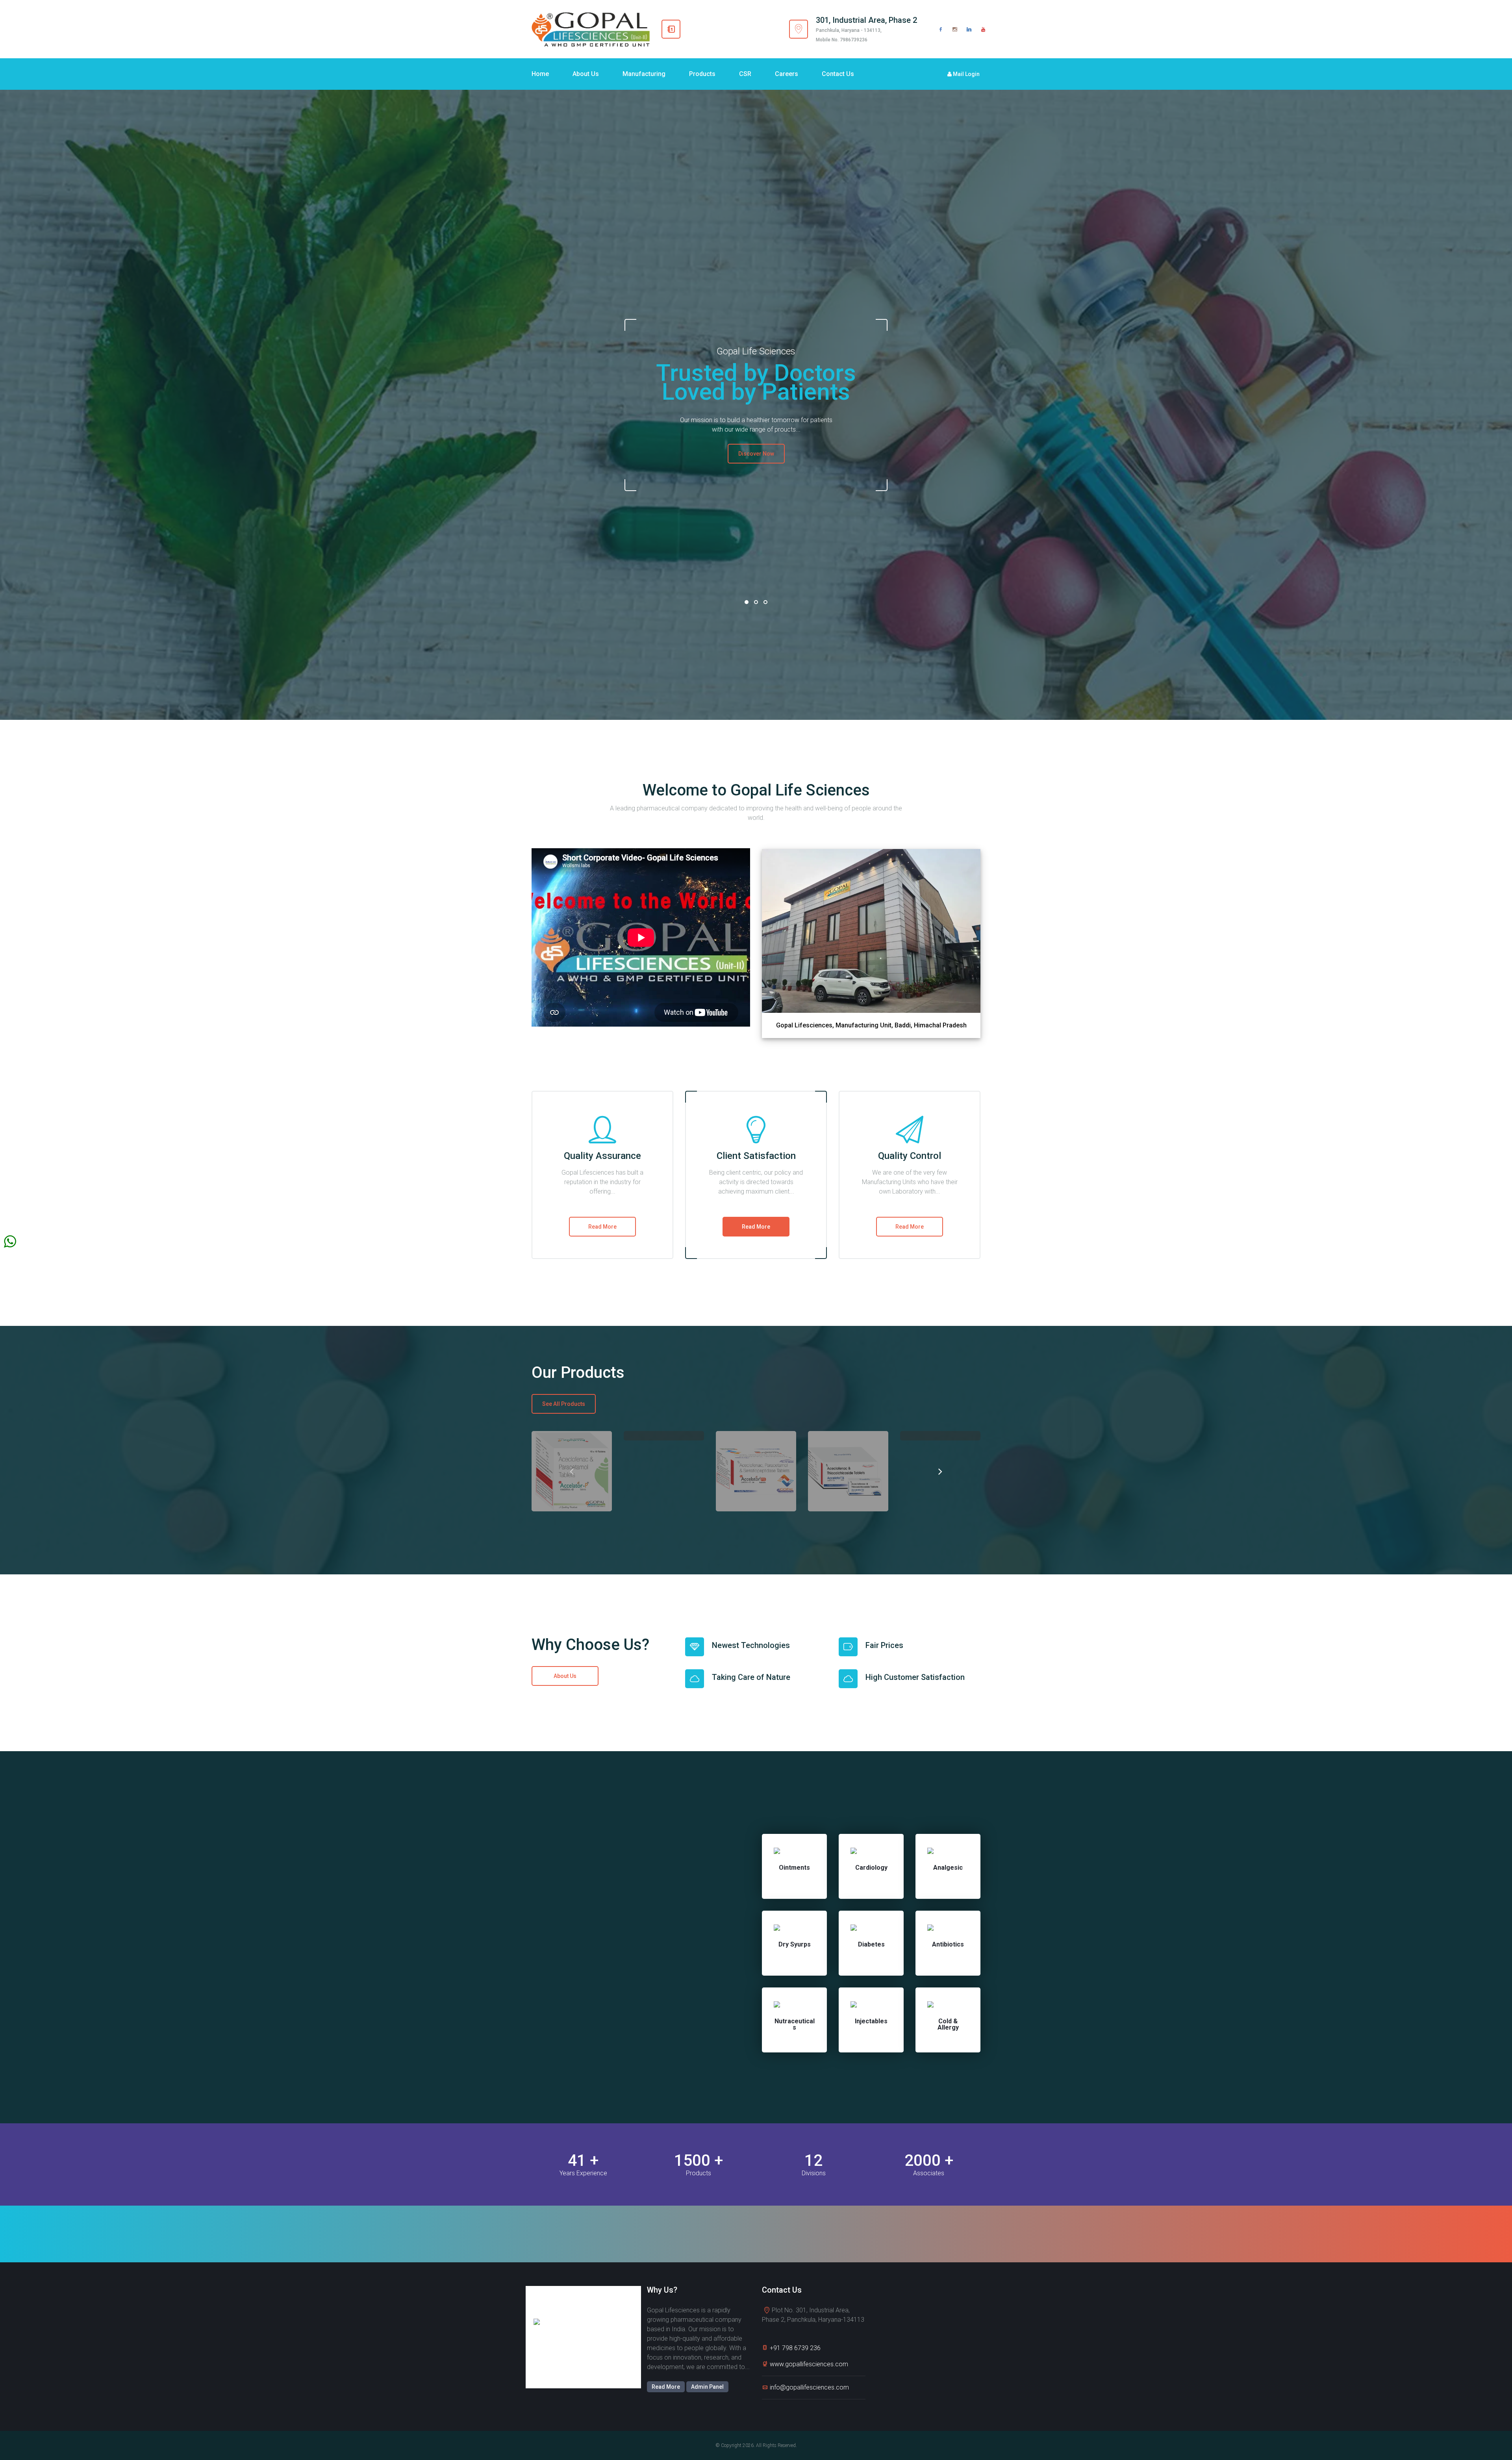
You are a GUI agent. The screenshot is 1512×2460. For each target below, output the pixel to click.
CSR (745, 74)
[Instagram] (955, 30)
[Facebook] (941, 30)
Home (540, 74)
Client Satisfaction (756, 1156)
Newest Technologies (751, 1645)
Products (702, 74)
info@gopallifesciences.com (809, 2387)
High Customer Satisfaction (915, 1677)
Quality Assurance (602, 1156)
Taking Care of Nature (751, 1677)
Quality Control (910, 1156)
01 (747, 602)
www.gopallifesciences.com (809, 2364)
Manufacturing (644, 74)
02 (756, 602)
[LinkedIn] (969, 30)
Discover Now (756, 444)
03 (765, 602)
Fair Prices (884, 1645)
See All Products (564, 1404)
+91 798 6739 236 (795, 2348)
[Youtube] (983, 30)
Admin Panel (707, 2387)
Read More (602, 1227)
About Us (586, 74)
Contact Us (838, 74)
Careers (787, 74)
